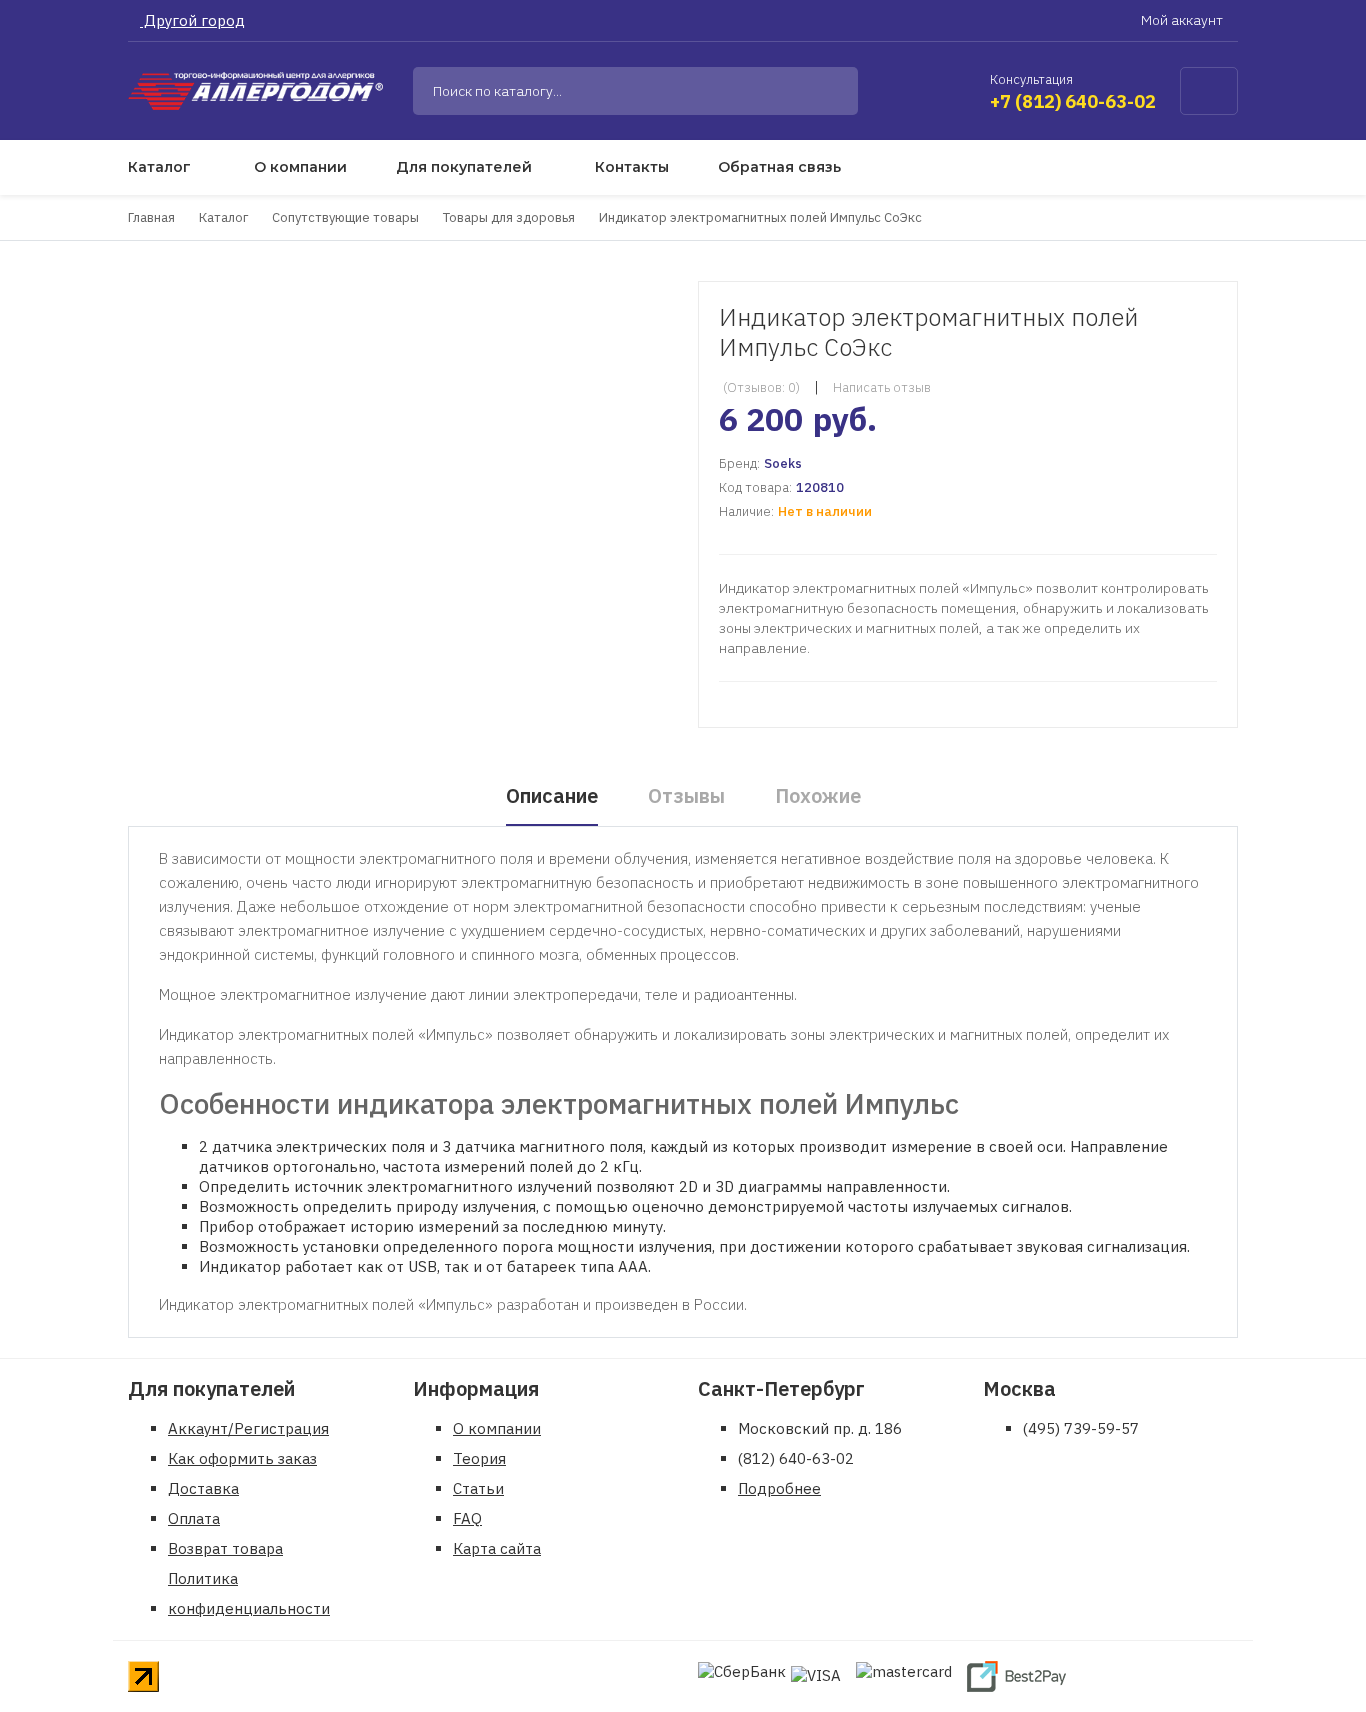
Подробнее (779, 1488)
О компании (300, 167)
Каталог (159, 167)
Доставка (203, 1488)
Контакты (632, 167)
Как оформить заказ (242, 1458)
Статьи (478, 1488)
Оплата (194, 1518)
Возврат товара (225, 1548)
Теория (479, 1458)
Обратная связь (779, 167)
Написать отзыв (882, 387)
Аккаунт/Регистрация (248, 1428)
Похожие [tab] (818, 795)
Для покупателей (464, 167)
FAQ (467, 1518)
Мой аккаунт (1183, 20)
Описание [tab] (552, 795)
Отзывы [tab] (686, 795)
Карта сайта (497, 1548)
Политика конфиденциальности (249, 1593)
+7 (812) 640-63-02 (1073, 101)
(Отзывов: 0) (761, 387)
